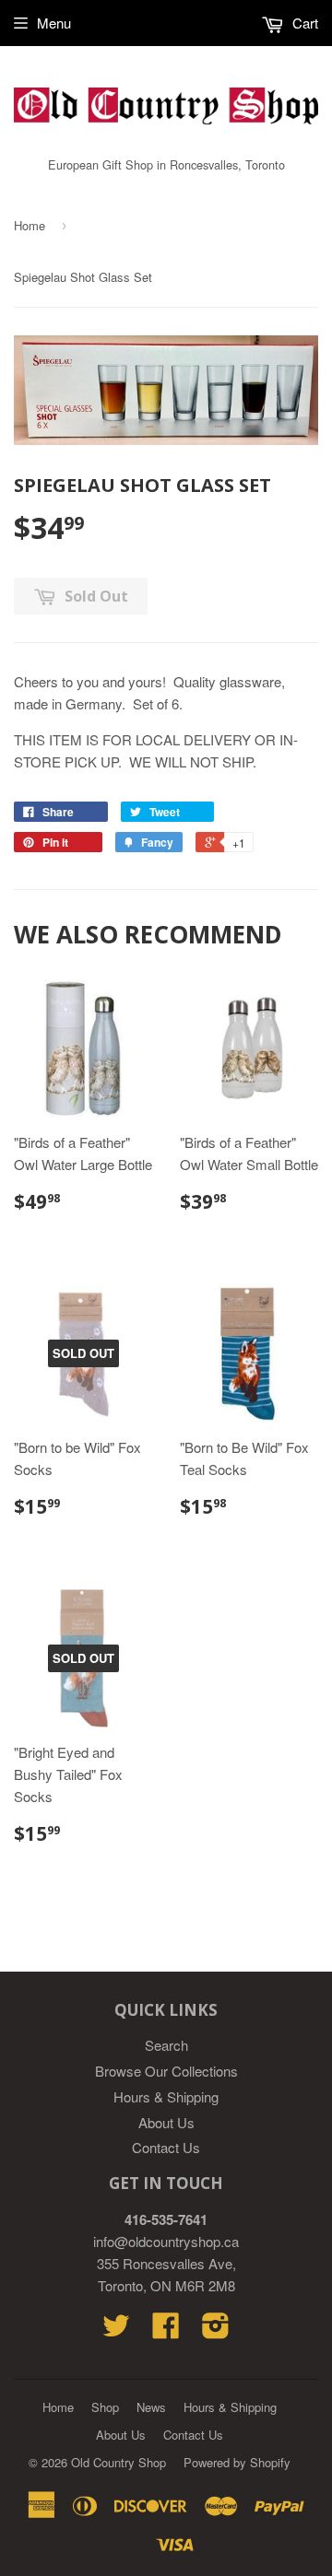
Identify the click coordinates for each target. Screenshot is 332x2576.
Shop (105, 2407)
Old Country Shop (119, 2462)
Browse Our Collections (166, 2071)
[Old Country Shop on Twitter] (116, 2330)
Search (166, 2045)
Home (30, 225)
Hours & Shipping (166, 2096)
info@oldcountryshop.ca (166, 2241)
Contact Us (166, 2147)
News (151, 2407)
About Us (166, 2122)
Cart (303, 23)
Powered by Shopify (237, 2462)
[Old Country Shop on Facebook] (166, 2330)
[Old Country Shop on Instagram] (216, 2330)
